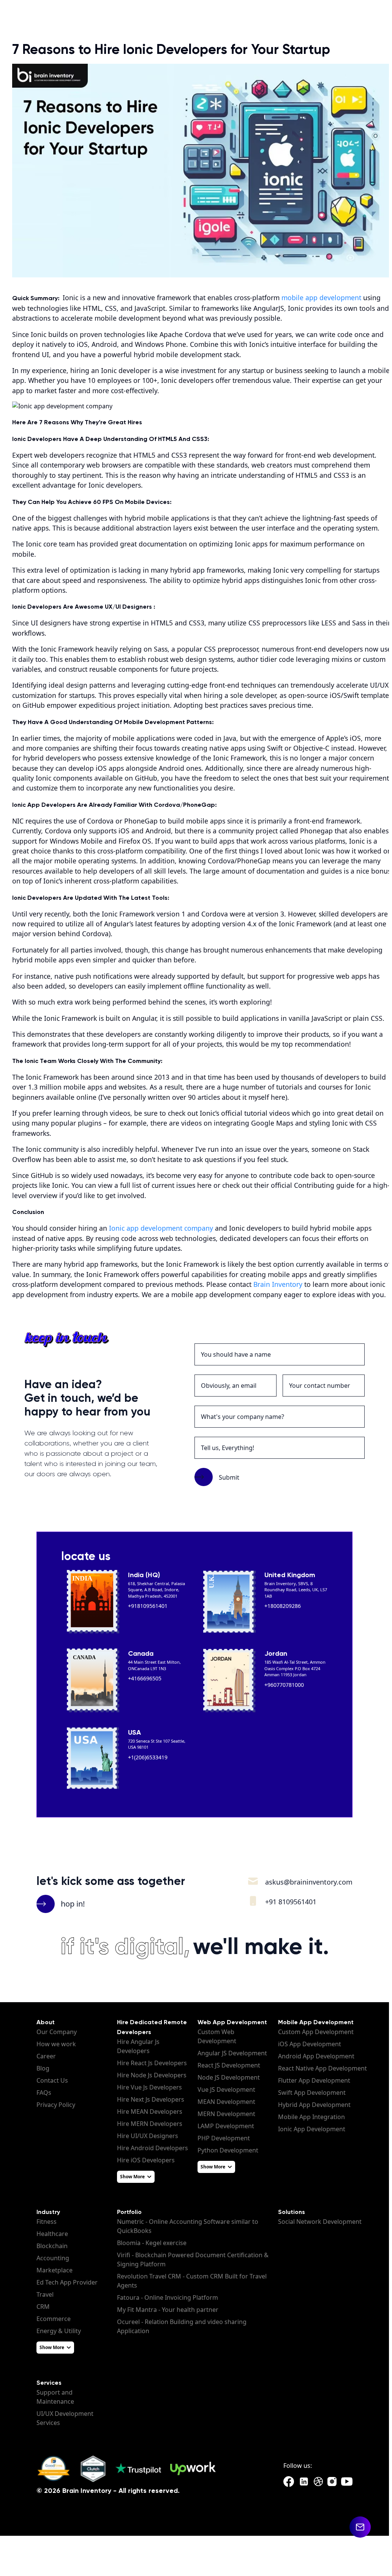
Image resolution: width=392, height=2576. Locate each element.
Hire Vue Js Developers (149, 2087)
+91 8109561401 (291, 1902)
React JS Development (229, 2065)
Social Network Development (320, 2222)
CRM (43, 2307)
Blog (43, 2068)
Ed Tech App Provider (67, 2282)
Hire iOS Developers (146, 2160)
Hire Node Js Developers (152, 2075)
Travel (45, 2294)
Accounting (53, 2258)
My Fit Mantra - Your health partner (168, 2310)
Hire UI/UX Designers (148, 2136)
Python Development (228, 2150)
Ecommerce (54, 2319)
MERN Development (226, 2114)
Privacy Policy (56, 2105)
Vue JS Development (226, 2089)
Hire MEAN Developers (150, 2112)
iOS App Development (310, 2044)
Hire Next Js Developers (151, 2099)
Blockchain (52, 2246)
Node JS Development (229, 2077)
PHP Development (224, 2138)
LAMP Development (226, 2126)
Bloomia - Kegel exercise (152, 2243)
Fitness (47, 2222)
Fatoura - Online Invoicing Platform (168, 2297)
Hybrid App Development (314, 2105)
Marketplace (55, 2270)
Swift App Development (312, 2093)
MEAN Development (226, 2102)
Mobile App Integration (311, 2117)
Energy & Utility (59, 2331)
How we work (56, 2044)
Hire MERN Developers (150, 2124)
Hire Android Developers (153, 2148)
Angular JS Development (232, 2053)
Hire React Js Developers (152, 2063)
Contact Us (52, 2080)
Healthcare (52, 2234)
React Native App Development (322, 2068)
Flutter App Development (314, 2080)
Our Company (57, 2032)
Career (46, 2056)
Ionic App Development (312, 2129)
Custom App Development (316, 2032)
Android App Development (316, 2056)
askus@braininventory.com (309, 1882)
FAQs (44, 2093)
